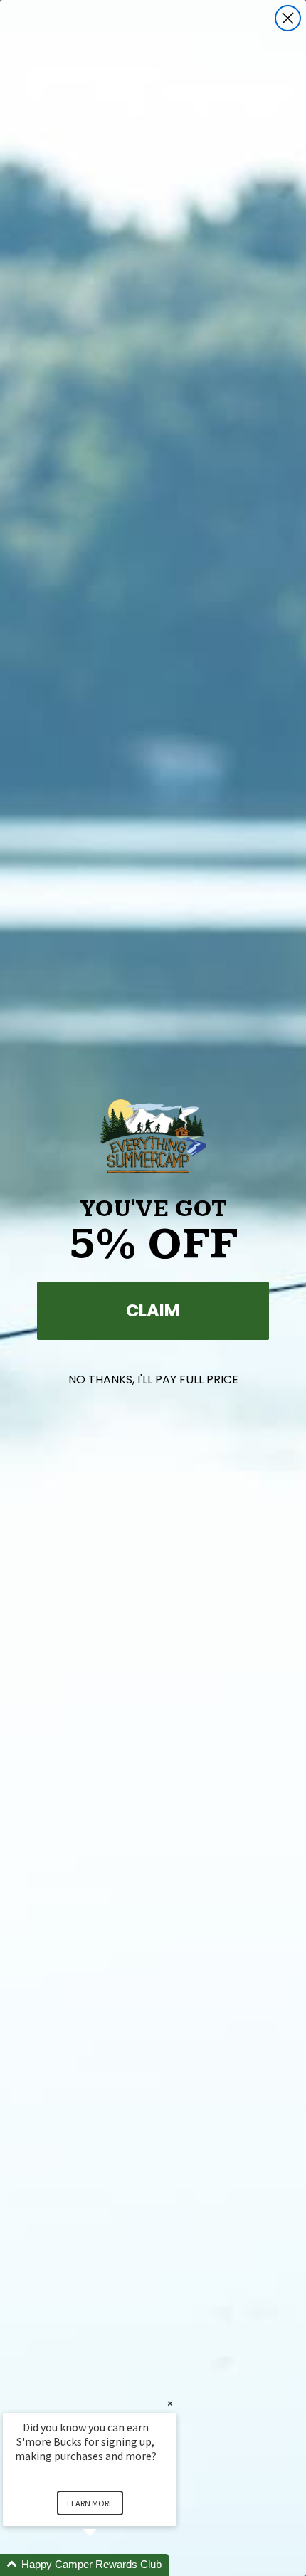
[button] (107, 2565)
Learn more (90, 2503)
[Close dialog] (288, 18)
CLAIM (153, 1310)
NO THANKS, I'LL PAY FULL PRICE (153, 1379)
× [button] (170, 2403)
